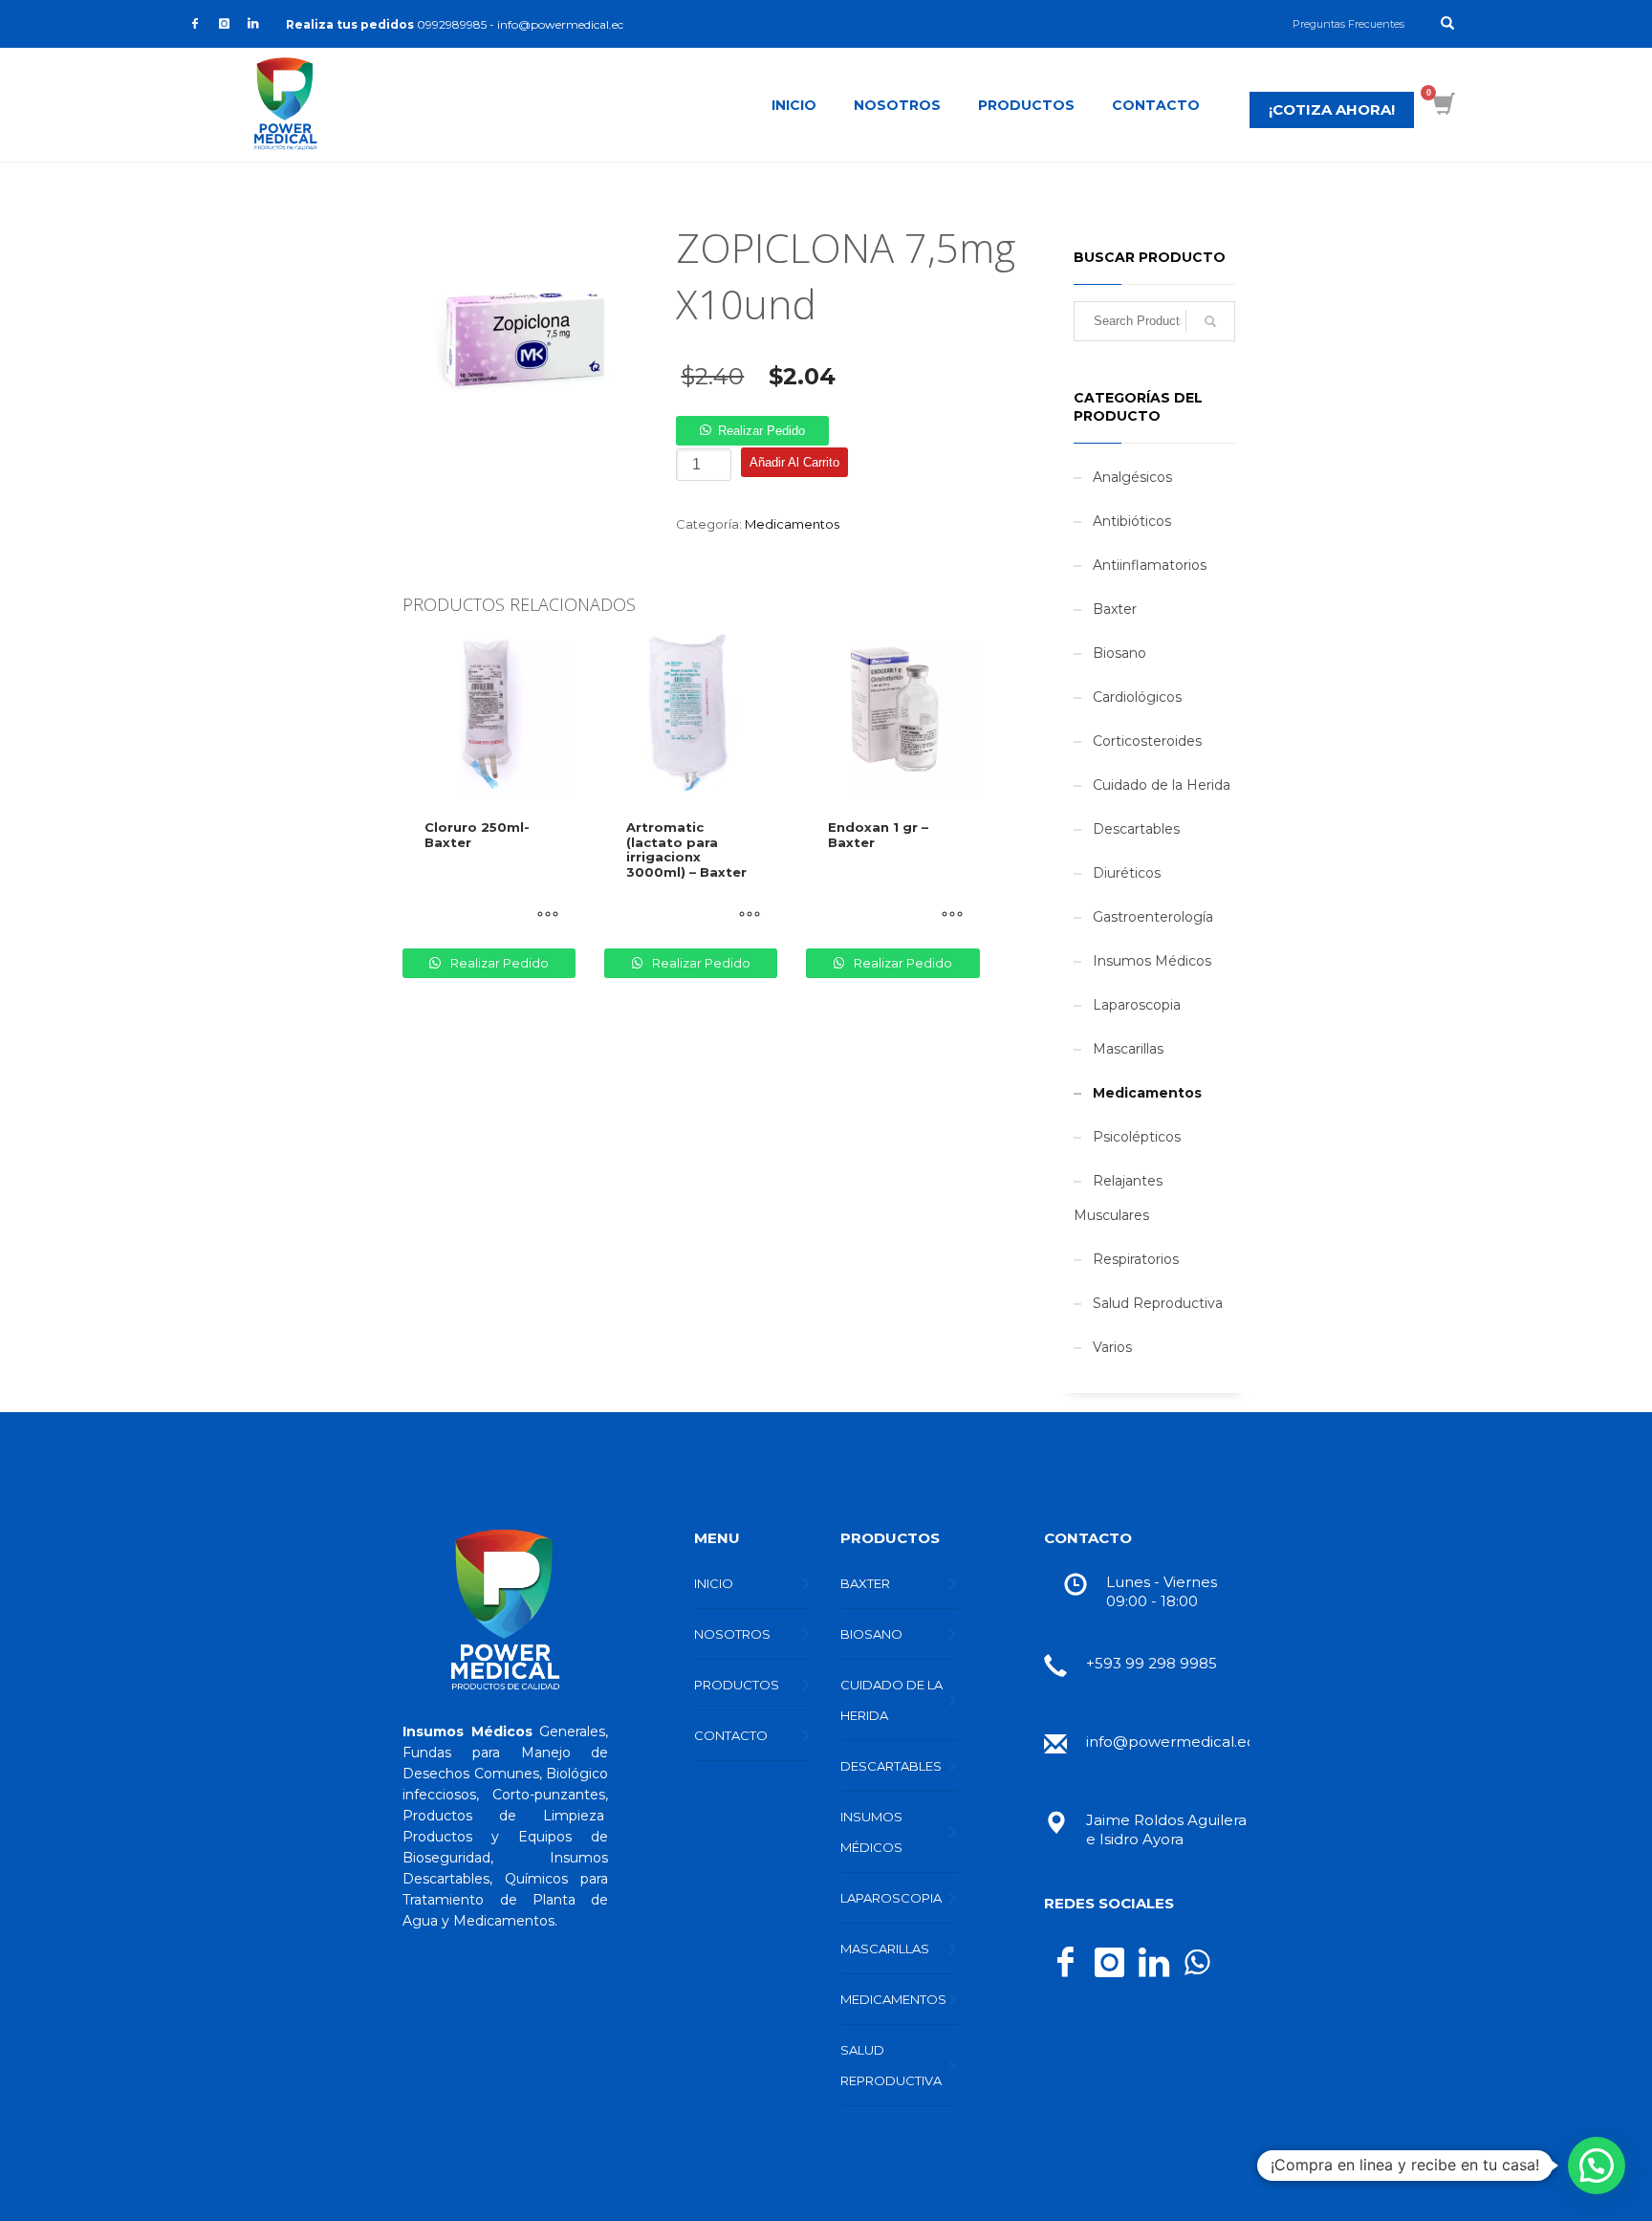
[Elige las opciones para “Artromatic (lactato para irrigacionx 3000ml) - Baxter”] (749, 940)
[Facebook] (195, 24)
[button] (752, 430)
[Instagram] (224, 24)
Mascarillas (1128, 1049)
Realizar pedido (761, 431)
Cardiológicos (1137, 697)
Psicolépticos (1137, 1137)
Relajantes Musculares (1118, 1198)
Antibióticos (1132, 521)
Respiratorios (1136, 1259)
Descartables (1136, 829)
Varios (1112, 1347)
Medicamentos (792, 524)
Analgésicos (1132, 477)
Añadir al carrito (794, 462)
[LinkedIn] (252, 24)
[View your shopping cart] (1447, 106)
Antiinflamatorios (1150, 565)
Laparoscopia (1137, 1005)
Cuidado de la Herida (1162, 785)
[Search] (1210, 321)
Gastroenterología (1153, 917)
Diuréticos (1127, 873)
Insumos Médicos (1152, 961)
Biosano (1119, 653)
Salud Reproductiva (1158, 1303)
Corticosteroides (1147, 741)
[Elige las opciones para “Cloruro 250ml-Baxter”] (547, 940)
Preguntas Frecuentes (1348, 24)
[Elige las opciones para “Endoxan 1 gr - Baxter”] (952, 940)
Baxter (1115, 609)
